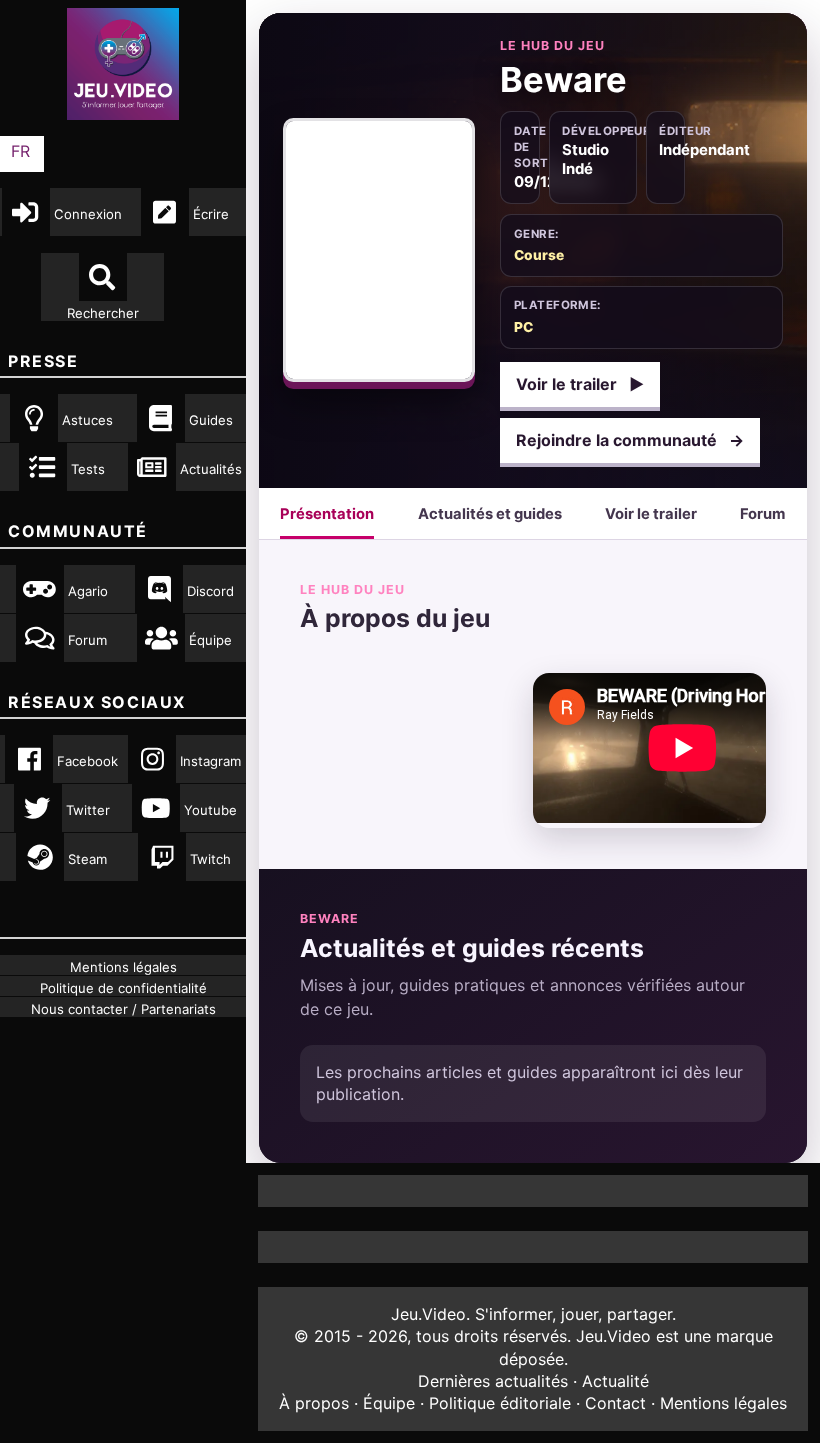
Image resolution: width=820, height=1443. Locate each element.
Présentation (327, 514)
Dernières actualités (493, 1381)
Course (539, 255)
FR (20, 151)
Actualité (615, 1381)
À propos (314, 1403)
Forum (762, 514)
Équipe (389, 1403)
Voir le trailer (580, 384)
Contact (615, 1403)
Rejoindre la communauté (630, 440)
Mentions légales (723, 1403)
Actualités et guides (490, 514)
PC (523, 327)
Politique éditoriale (500, 1403)
